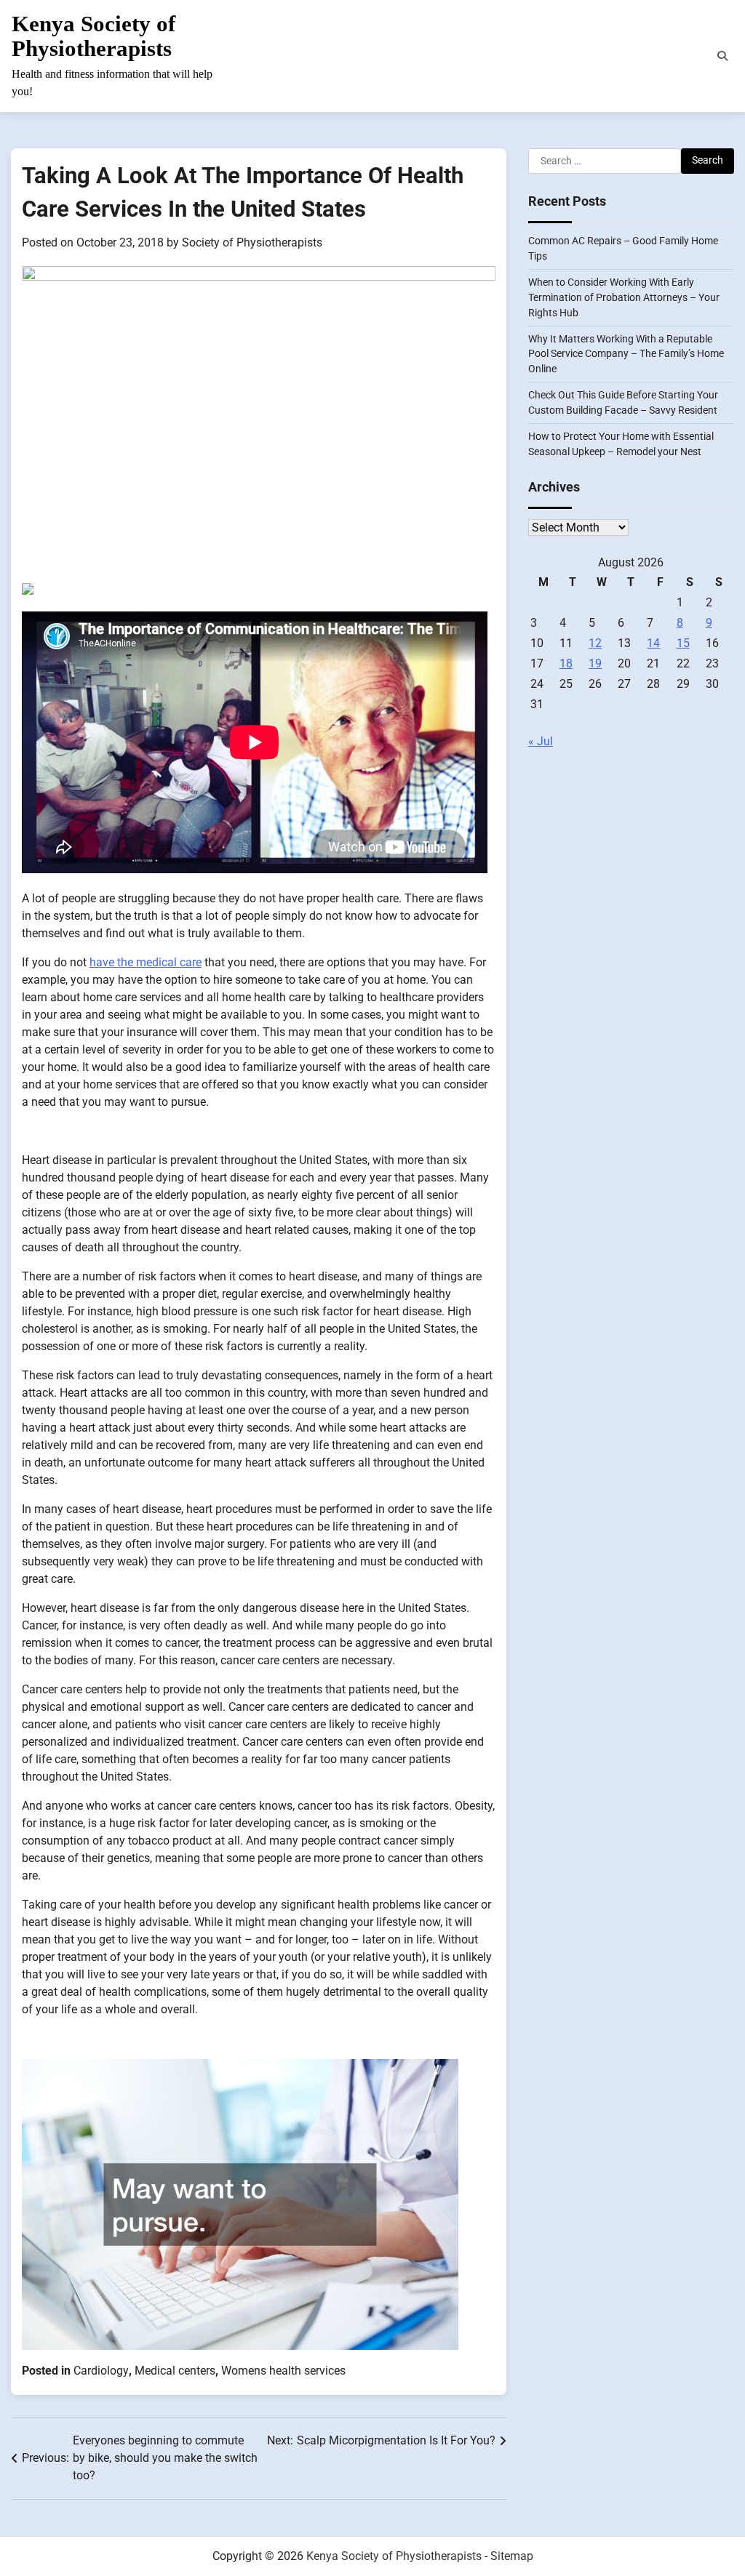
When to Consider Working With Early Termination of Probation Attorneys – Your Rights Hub (624, 297)
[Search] (722, 56)
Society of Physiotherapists (252, 242)
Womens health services (283, 2371)
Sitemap (512, 2556)
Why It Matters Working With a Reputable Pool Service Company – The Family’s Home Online (626, 354)
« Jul (541, 741)
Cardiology (101, 2371)
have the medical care (146, 962)
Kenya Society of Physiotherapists (93, 36)
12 (595, 643)
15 (683, 643)
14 (653, 643)
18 (566, 663)
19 (595, 663)
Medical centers (175, 2371)
